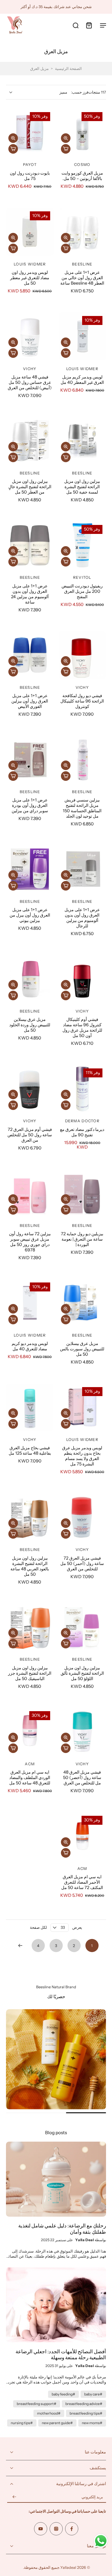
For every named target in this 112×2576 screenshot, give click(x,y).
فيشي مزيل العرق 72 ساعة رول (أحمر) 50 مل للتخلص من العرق (82, 1563)
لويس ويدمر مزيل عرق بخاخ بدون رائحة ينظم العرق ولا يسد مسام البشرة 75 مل (82, 1456)
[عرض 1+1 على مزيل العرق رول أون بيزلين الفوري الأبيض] (30, 655)
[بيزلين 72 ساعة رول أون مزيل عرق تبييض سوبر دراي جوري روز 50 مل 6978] (30, 1193)
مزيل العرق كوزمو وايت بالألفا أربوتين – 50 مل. (82, 176)
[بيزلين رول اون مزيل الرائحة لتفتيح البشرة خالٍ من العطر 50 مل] (30, 441)
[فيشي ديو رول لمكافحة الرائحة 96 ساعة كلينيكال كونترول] (82, 655)
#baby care (93, 2394)
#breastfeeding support (37, 2404)
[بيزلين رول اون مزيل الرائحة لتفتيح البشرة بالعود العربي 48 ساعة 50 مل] (30, 1517)
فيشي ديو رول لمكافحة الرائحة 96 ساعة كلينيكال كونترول (82, 701)
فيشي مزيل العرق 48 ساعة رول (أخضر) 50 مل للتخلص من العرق (82, 1778)
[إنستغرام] (56, 2529)
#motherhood (49, 2413)
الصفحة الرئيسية (68, 69)
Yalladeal (68, 2567)
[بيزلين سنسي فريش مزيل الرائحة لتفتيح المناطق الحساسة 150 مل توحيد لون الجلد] (82, 759)
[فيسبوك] (72, 2529)
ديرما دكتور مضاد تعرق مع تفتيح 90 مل (82, 1132)
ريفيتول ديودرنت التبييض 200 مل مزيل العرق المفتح (82, 591)
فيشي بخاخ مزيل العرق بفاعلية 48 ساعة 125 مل (30, 1450)
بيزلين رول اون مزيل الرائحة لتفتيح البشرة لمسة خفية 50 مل (82, 487)
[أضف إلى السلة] (66, 149)
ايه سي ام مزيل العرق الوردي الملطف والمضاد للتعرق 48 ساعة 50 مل (30, 1778)
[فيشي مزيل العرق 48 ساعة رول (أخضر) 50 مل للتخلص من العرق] (82, 1731)
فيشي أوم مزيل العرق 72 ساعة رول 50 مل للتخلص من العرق (30, 1135)
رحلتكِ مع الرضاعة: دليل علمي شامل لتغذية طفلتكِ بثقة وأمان (62, 2229)
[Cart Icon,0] (89, 25)
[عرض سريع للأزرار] (66, 138)
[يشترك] (14, 2497)
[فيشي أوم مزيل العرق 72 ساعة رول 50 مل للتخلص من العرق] (30, 1089)
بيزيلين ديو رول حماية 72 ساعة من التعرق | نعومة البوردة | (82, 1239)
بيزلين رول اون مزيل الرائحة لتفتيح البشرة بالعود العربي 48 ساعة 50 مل (30, 1566)
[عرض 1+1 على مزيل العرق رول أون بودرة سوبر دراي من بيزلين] (30, 759)
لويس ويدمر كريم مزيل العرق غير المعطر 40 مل (82, 380)
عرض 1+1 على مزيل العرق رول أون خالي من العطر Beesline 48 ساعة (82, 278)
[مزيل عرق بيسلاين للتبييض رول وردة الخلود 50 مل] (30, 979)
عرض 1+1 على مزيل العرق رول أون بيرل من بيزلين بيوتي (30, 915)
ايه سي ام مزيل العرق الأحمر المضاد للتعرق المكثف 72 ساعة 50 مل (82, 1882)
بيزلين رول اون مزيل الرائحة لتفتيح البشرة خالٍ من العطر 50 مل (30, 487)
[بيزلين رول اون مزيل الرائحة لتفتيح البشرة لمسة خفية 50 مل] (82, 441)
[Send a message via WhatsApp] (101, 2541)
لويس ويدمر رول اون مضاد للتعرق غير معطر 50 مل (30, 278)
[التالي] (20, 1946)
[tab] (98, 675)
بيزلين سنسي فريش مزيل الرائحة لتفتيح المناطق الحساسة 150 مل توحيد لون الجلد (82, 808)
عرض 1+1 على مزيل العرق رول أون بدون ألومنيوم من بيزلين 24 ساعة (30, 594)
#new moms (92, 2423)
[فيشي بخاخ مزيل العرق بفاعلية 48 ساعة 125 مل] (30, 1407)
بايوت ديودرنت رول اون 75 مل (30, 176)
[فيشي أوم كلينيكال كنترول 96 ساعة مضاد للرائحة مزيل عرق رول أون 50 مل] (82, 979)
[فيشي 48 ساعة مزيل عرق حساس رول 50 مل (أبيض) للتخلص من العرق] (30, 336)
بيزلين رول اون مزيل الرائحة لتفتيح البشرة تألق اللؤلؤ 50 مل (82, 1673)
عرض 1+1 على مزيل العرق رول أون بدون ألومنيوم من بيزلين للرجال (82, 918)
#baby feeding (63, 2394)
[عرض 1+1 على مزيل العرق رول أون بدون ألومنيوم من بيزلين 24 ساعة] (30, 545)
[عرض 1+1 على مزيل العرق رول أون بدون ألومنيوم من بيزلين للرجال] (82, 869)
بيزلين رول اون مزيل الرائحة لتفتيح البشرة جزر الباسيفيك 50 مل (30, 1673)
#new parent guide (57, 2423)
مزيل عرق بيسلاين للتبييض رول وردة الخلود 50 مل (30, 1025)
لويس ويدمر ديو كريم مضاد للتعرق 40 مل (30, 1346)
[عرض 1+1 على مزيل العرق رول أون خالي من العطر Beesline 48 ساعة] (82, 232)
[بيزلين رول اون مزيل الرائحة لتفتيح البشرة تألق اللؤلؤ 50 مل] (82, 1627)
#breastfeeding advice (84, 2404)
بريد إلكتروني (92, 2497)
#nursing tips (22, 2423)
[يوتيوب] (41, 2529)
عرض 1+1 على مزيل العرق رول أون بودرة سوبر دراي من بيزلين (30, 805)
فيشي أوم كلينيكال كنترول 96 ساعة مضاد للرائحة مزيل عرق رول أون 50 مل (82, 1027)
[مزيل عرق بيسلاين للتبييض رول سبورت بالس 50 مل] (82, 1303)
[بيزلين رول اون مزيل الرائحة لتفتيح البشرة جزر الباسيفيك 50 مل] (30, 1627)
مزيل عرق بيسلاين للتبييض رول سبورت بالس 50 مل (82, 1349)
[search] (76, 25)
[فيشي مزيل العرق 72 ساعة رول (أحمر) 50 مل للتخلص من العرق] (82, 1517)
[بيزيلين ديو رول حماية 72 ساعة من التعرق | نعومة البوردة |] (82, 1193)
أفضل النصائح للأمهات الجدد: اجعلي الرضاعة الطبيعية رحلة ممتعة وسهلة (61, 2355)
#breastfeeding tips (86, 2413)
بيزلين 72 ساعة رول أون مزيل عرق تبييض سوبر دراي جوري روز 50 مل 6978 (30, 1242)
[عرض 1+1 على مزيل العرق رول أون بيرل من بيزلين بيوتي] (30, 869)
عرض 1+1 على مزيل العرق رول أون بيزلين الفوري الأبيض (30, 701)
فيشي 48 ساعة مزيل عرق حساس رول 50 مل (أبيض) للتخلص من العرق (30, 382)
